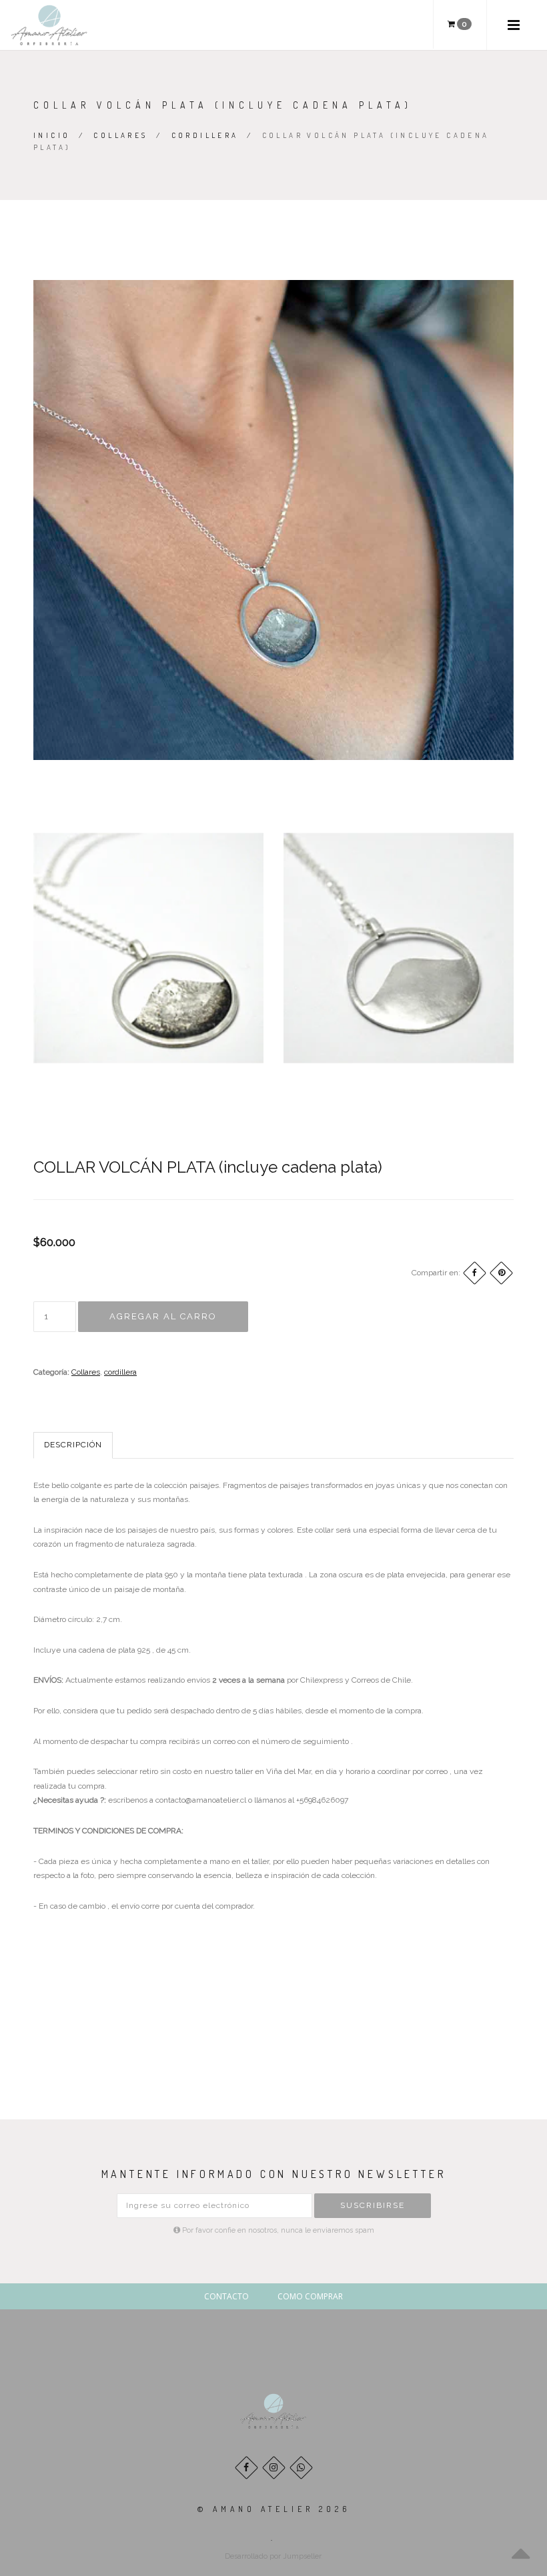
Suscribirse (373, 2205)
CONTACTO (226, 2296)
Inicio (52, 135)
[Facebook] (475, 1273)
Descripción (73, 1445)
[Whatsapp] (301, 2468)
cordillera (205, 135)
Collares (120, 135)
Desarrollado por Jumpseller (273, 2556)
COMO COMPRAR (310, 2296)
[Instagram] (274, 2468)
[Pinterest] (501, 1273)
